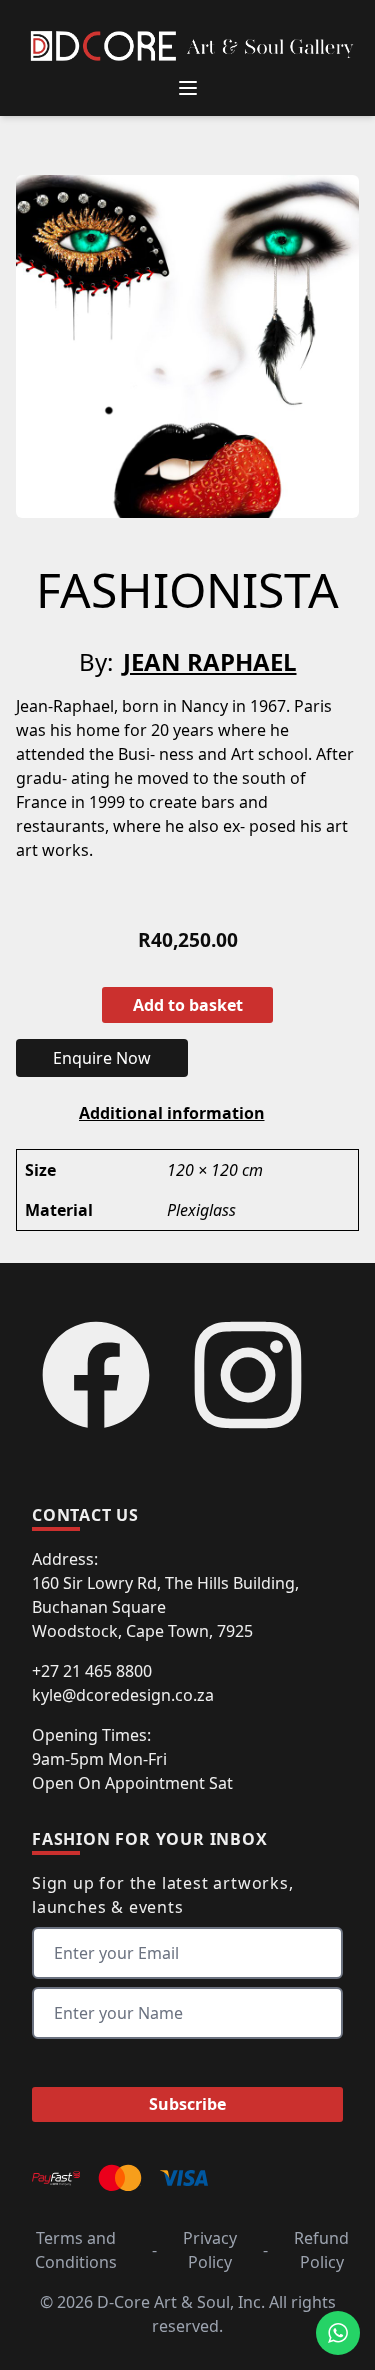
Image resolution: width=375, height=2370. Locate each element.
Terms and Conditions (76, 2250)
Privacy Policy (210, 2250)
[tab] (172, 1113)
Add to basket (188, 1005)
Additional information (172, 1113)
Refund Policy (321, 2250)
